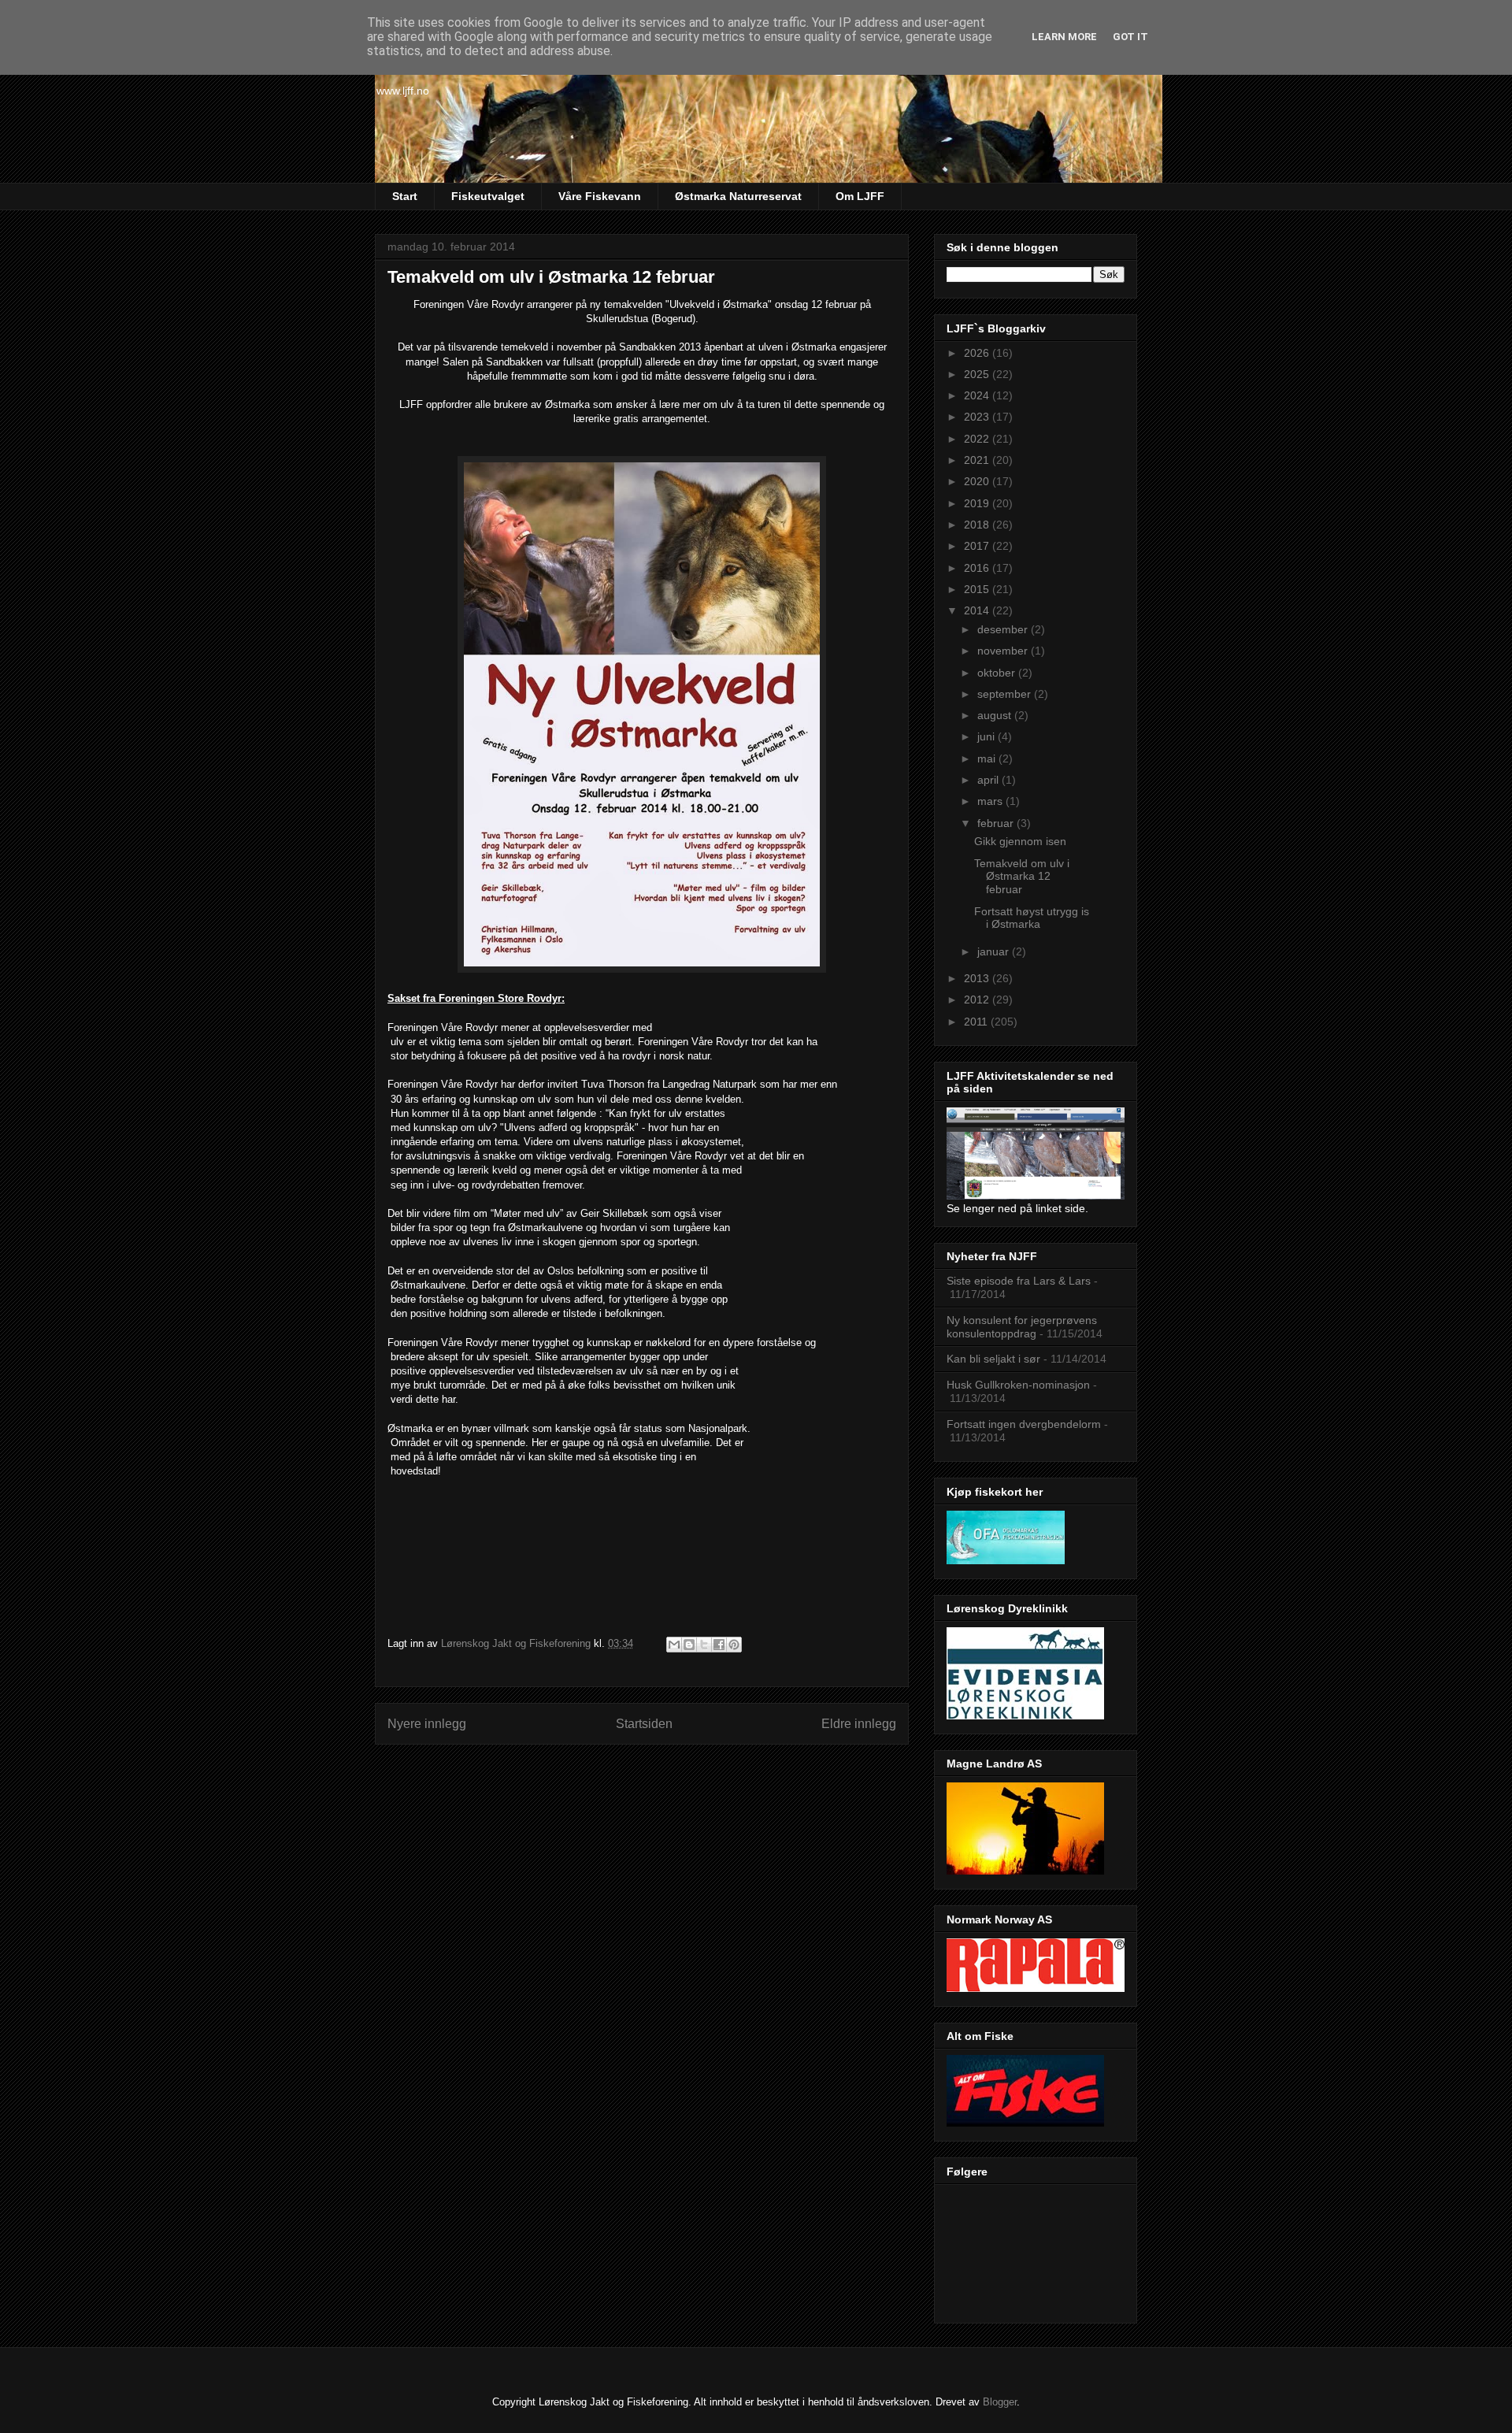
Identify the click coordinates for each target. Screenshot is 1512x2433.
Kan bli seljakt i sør (993, 1359)
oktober (998, 673)
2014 (978, 610)
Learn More (1064, 37)
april (989, 780)
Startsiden (644, 1724)
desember (1004, 629)
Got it (1130, 37)
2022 (978, 439)
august (996, 715)
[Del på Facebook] (719, 1645)
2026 (978, 353)
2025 (978, 374)
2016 (978, 568)
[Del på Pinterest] (734, 1645)
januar (995, 951)
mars (991, 801)
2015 (978, 589)
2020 (978, 481)
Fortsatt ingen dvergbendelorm (1024, 1424)
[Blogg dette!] (689, 1645)
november (1004, 651)
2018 (978, 525)
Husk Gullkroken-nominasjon (1018, 1385)
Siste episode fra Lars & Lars (1019, 1281)
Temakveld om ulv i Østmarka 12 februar (1022, 877)
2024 (978, 395)
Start (405, 196)
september (1006, 694)
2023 (978, 417)
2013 (978, 978)
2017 (978, 546)
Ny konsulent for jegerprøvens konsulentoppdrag (1022, 1327)
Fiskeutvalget (488, 196)
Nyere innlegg (427, 1724)
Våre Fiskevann (600, 196)
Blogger (1000, 2402)
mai (988, 758)
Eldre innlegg (859, 1724)
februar (997, 823)
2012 (978, 1000)
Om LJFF (860, 196)
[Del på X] (704, 1645)
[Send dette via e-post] (674, 1645)
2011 (977, 1022)
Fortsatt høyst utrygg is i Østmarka (1032, 918)
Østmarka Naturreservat (738, 196)
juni (988, 736)
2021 (978, 460)
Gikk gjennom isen (1020, 841)
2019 (978, 503)
